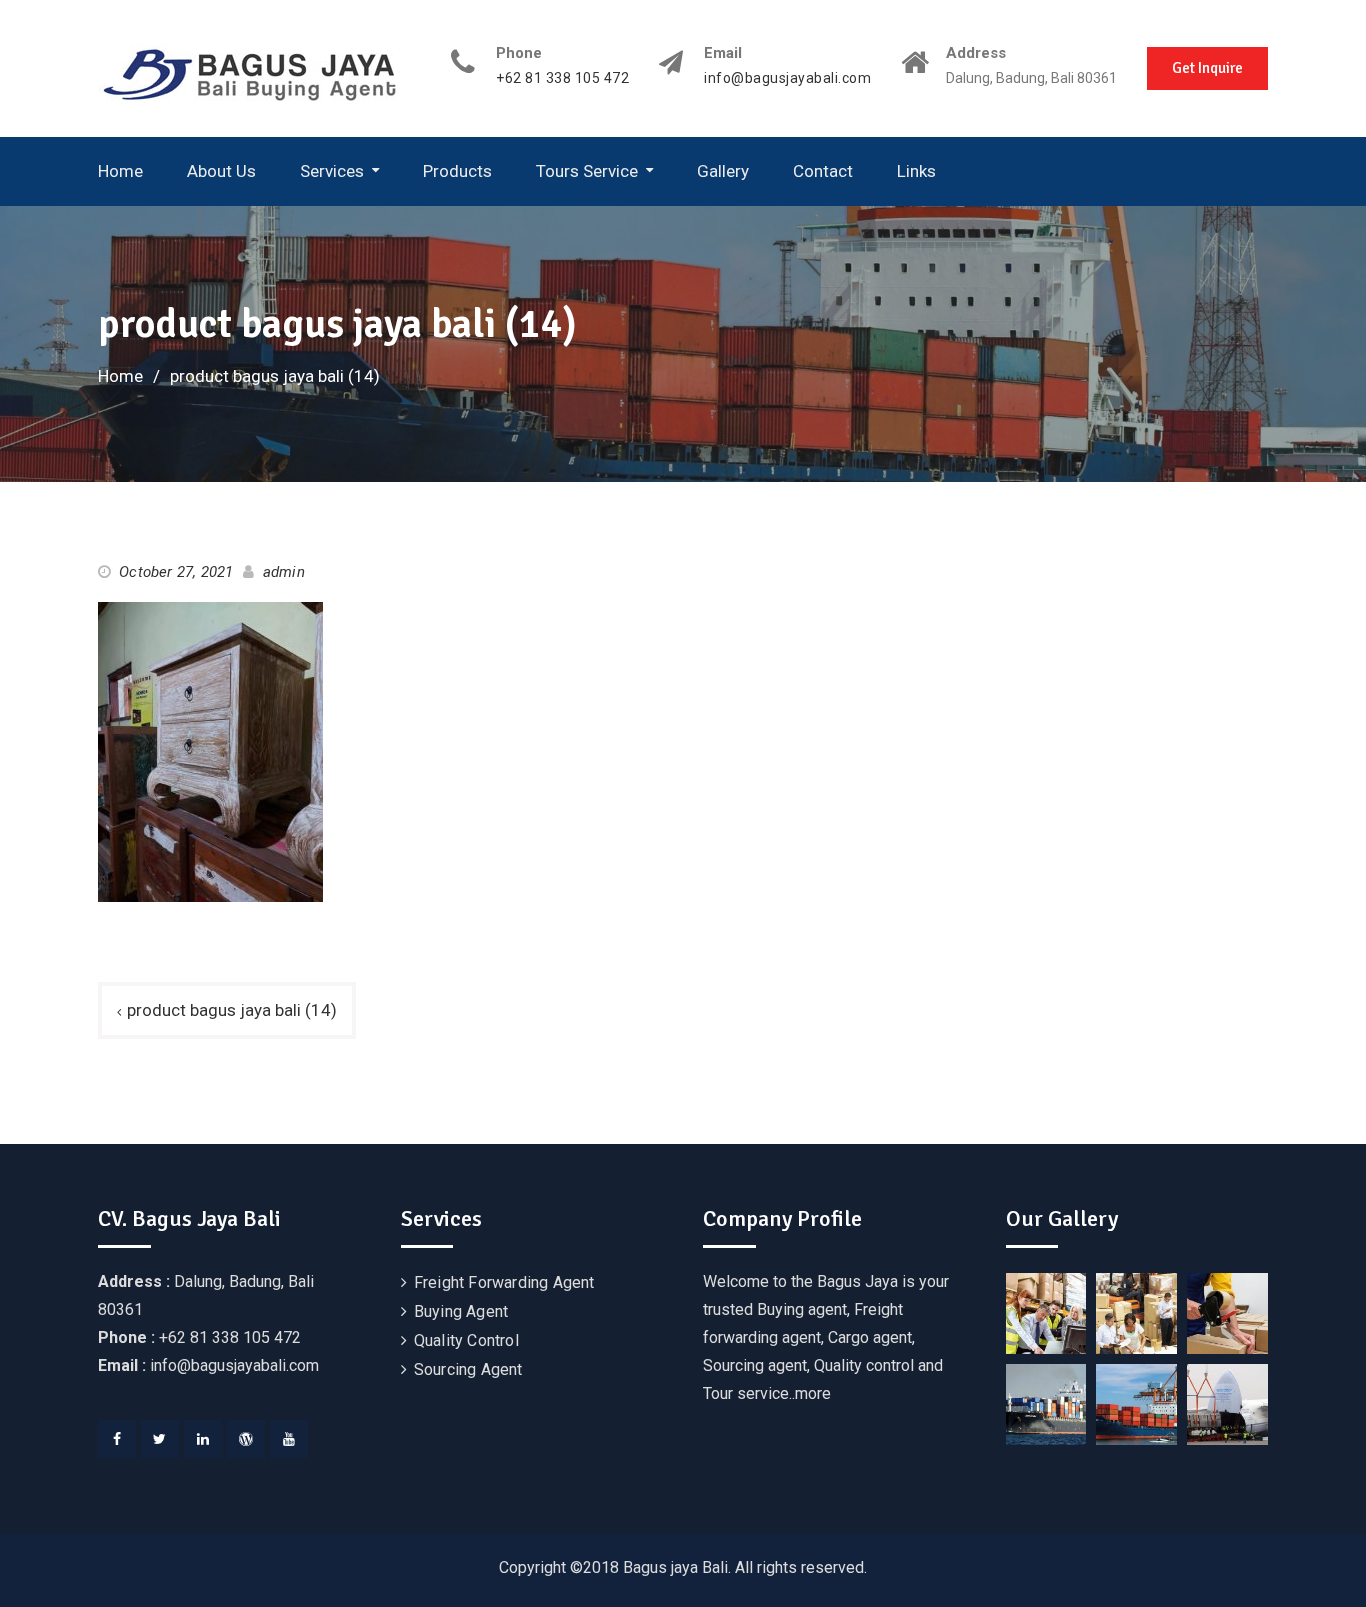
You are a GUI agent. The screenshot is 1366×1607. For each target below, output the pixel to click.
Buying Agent (461, 1311)
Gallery (723, 171)
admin (284, 572)
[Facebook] (117, 1439)
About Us (221, 171)
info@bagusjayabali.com (787, 78)
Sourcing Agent (468, 1369)
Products (457, 171)
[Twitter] (160, 1439)
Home (120, 171)
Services (332, 171)
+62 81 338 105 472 (562, 78)
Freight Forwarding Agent (504, 1282)
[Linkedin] (203, 1439)
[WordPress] (246, 1439)
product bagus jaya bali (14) (232, 1010)
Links (916, 171)
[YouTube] (289, 1439)
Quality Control (466, 1340)
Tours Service (587, 171)
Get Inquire (1207, 68)
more (813, 1393)
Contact (823, 171)
